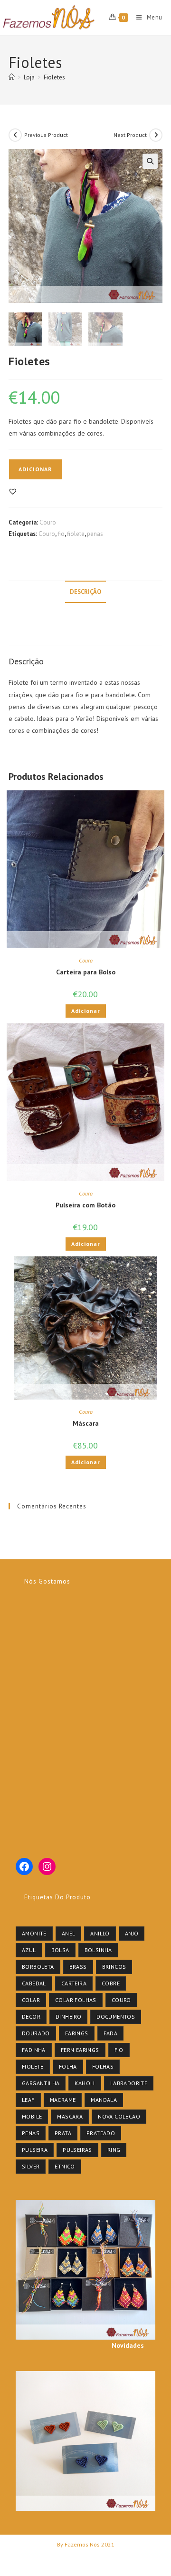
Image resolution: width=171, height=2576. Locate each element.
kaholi (85, 2083)
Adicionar (35, 469)
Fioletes (54, 77)
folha (68, 2066)
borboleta (38, 1967)
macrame (63, 2100)
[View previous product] (15, 135)
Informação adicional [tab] (85, 613)
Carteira (74, 1983)
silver (31, 2166)
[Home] (12, 77)
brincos (114, 1967)
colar (31, 2000)
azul (29, 1950)
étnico (65, 2166)
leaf (28, 2100)
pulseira (35, 2150)
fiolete (76, 534)
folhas (103, 2066)
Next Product (130, 135)
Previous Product (46, 135)
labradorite (129, 2083)
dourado (36, 2033)
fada (111, 2033)
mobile (32, 2116)
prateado (101, 2133)
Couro (48, 522)
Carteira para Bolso (86, 972)
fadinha (34, 2050)
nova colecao (119, 2116)
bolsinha (98, 1950)
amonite (34, 1933)
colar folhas (76, 2000)
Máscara (86, 1423)
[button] (150, 161)
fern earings (80, 2050)
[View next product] (156, 135)
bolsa (60, 1950)
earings (77, 2033)
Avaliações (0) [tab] (85, 634)
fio (61, 534)
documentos (116, 2017)
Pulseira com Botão (85, 1205)
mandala (104, 2100)
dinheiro (68, 2017)
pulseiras (77, 2150)
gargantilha (41, 2083)
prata (63, 2133)
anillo (100, 1933)
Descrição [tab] (85, 592)
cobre (111, 1983)
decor (31, 2017)
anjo (132, 1933)
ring (114, 2150)
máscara (70, 2116)
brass (78, 1967)
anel (69, 1933)
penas (95, 534)
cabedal (34, 1983)
